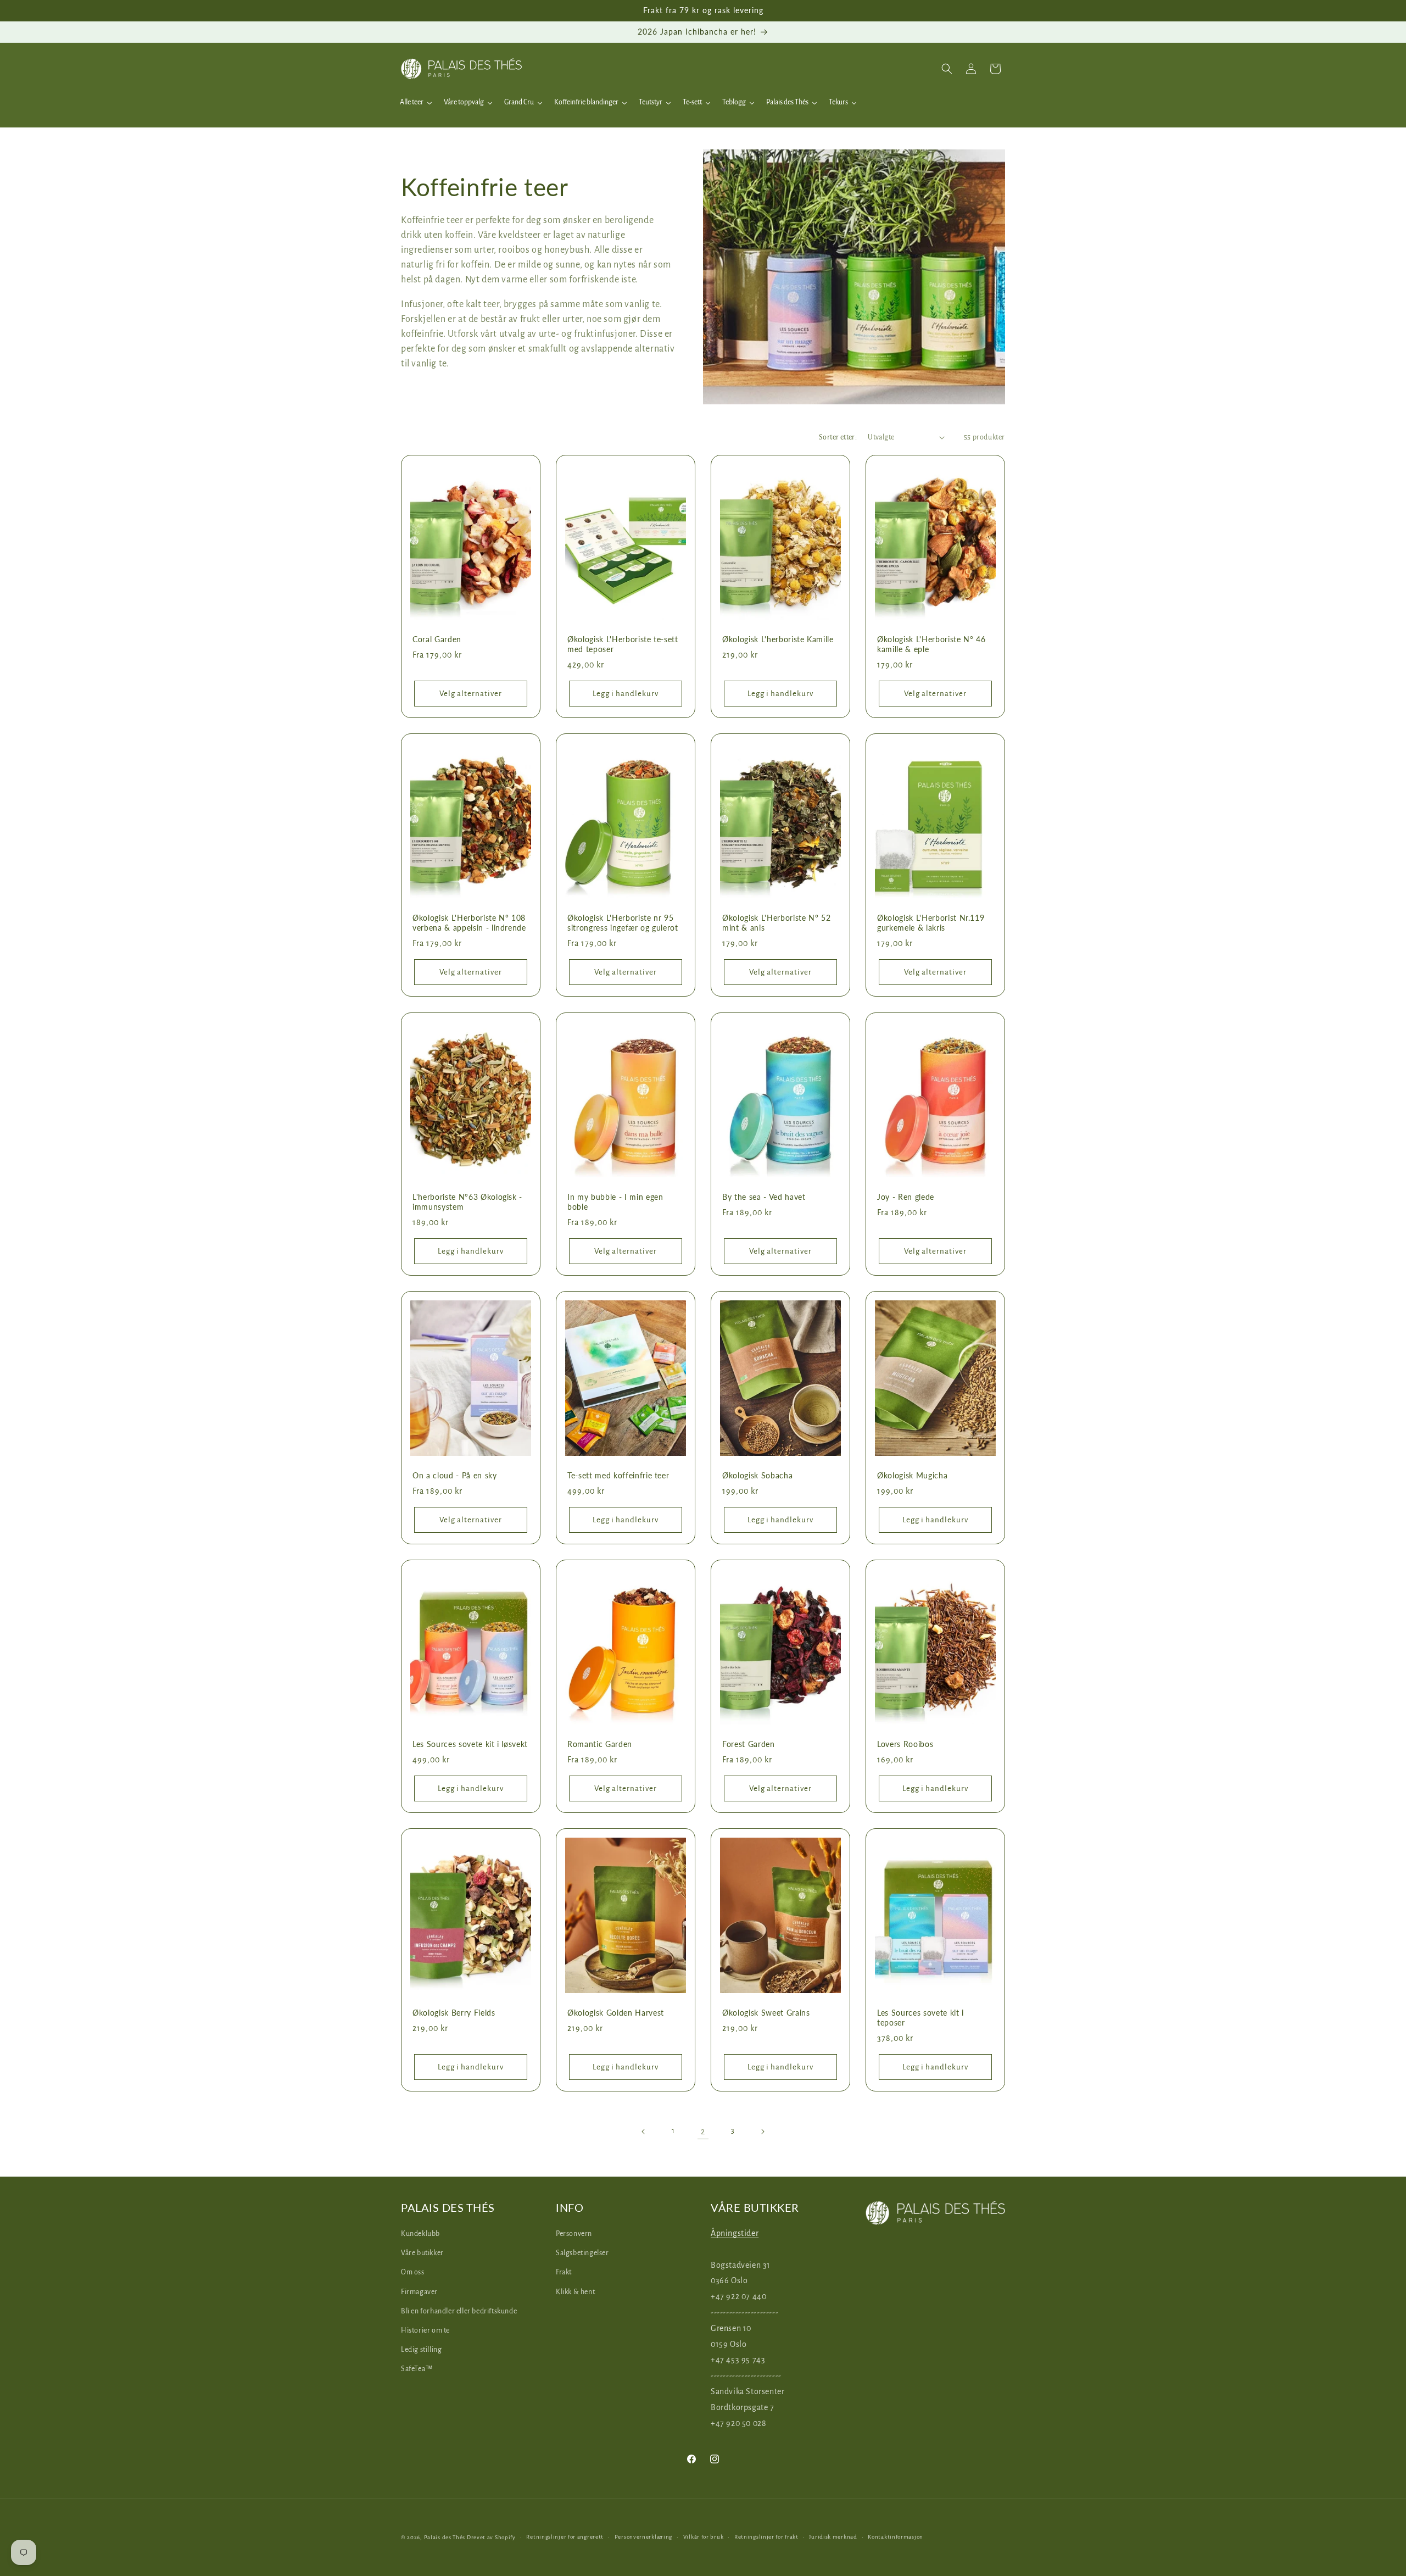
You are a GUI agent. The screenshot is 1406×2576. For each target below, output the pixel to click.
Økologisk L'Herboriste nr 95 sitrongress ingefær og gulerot (623, 923)
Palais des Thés (445, 2537)
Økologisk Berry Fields (454, 2013)
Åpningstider (735, 2233)
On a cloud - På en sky (455, 1475)
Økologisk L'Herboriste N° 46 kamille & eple (931, 644)
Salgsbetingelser (582, 2253)
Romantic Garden (600, 1744)
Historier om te (425, 2330)
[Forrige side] (644, 2132)
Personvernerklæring (643, 2537)
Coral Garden (437, 639)
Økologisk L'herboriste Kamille (778, 639)
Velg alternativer (471, 694)
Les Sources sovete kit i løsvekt (470, 1744)
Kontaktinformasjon (896, 2537)
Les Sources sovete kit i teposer (920, 2018)
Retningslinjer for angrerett (565, 2537)
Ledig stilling (421, 2350)
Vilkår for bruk (704, 2537)
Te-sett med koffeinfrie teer (618, 1475)
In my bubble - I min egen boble (615, 1202)
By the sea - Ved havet (764, 1197)
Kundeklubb (420, 2234)
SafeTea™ (417, 2369)
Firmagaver (419, 2292)
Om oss (413, 2272)
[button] (947, 69)
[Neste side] (762, 2132)
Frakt (564, 2272)
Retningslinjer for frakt (766, 2537)
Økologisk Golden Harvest (616, 2013)
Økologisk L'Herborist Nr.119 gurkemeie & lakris (931, 923)
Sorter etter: (838, 437)
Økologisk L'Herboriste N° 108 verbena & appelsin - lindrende (469, 923)
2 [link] (703, 2131)
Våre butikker (422, 2253)
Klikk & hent (575, 2292)
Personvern (574, 2234)
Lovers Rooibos (905, 1744)
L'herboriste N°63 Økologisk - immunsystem (467, 1202)
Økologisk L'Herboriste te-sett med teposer (623, 644)
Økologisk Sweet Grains (766, 2013)
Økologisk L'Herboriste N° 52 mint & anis (776, 923)
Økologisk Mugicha (912, 1475)
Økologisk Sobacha (757, 1475)
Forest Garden (749, 1744)
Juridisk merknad (833, 2537)
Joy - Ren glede (906, 1197)
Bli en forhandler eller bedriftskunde (459, 2311)
